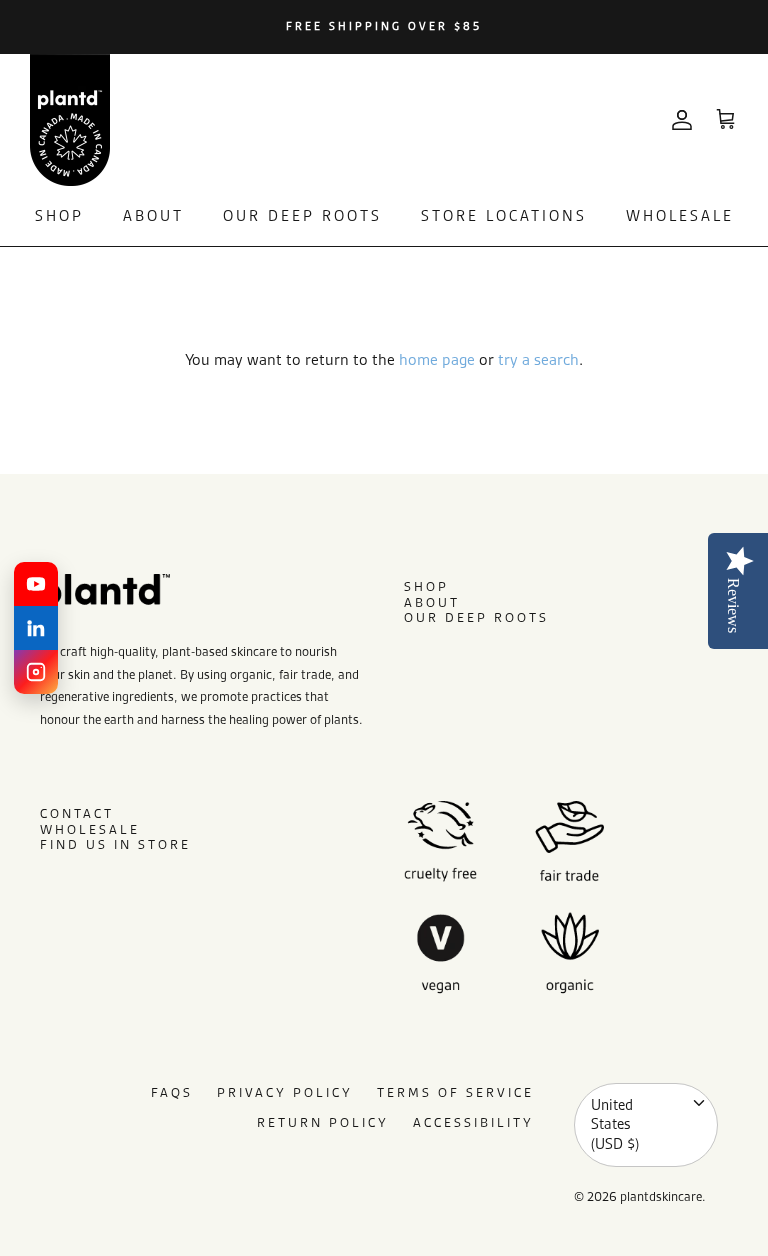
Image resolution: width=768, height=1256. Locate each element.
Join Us (234, 822)
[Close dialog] (658, 481)
